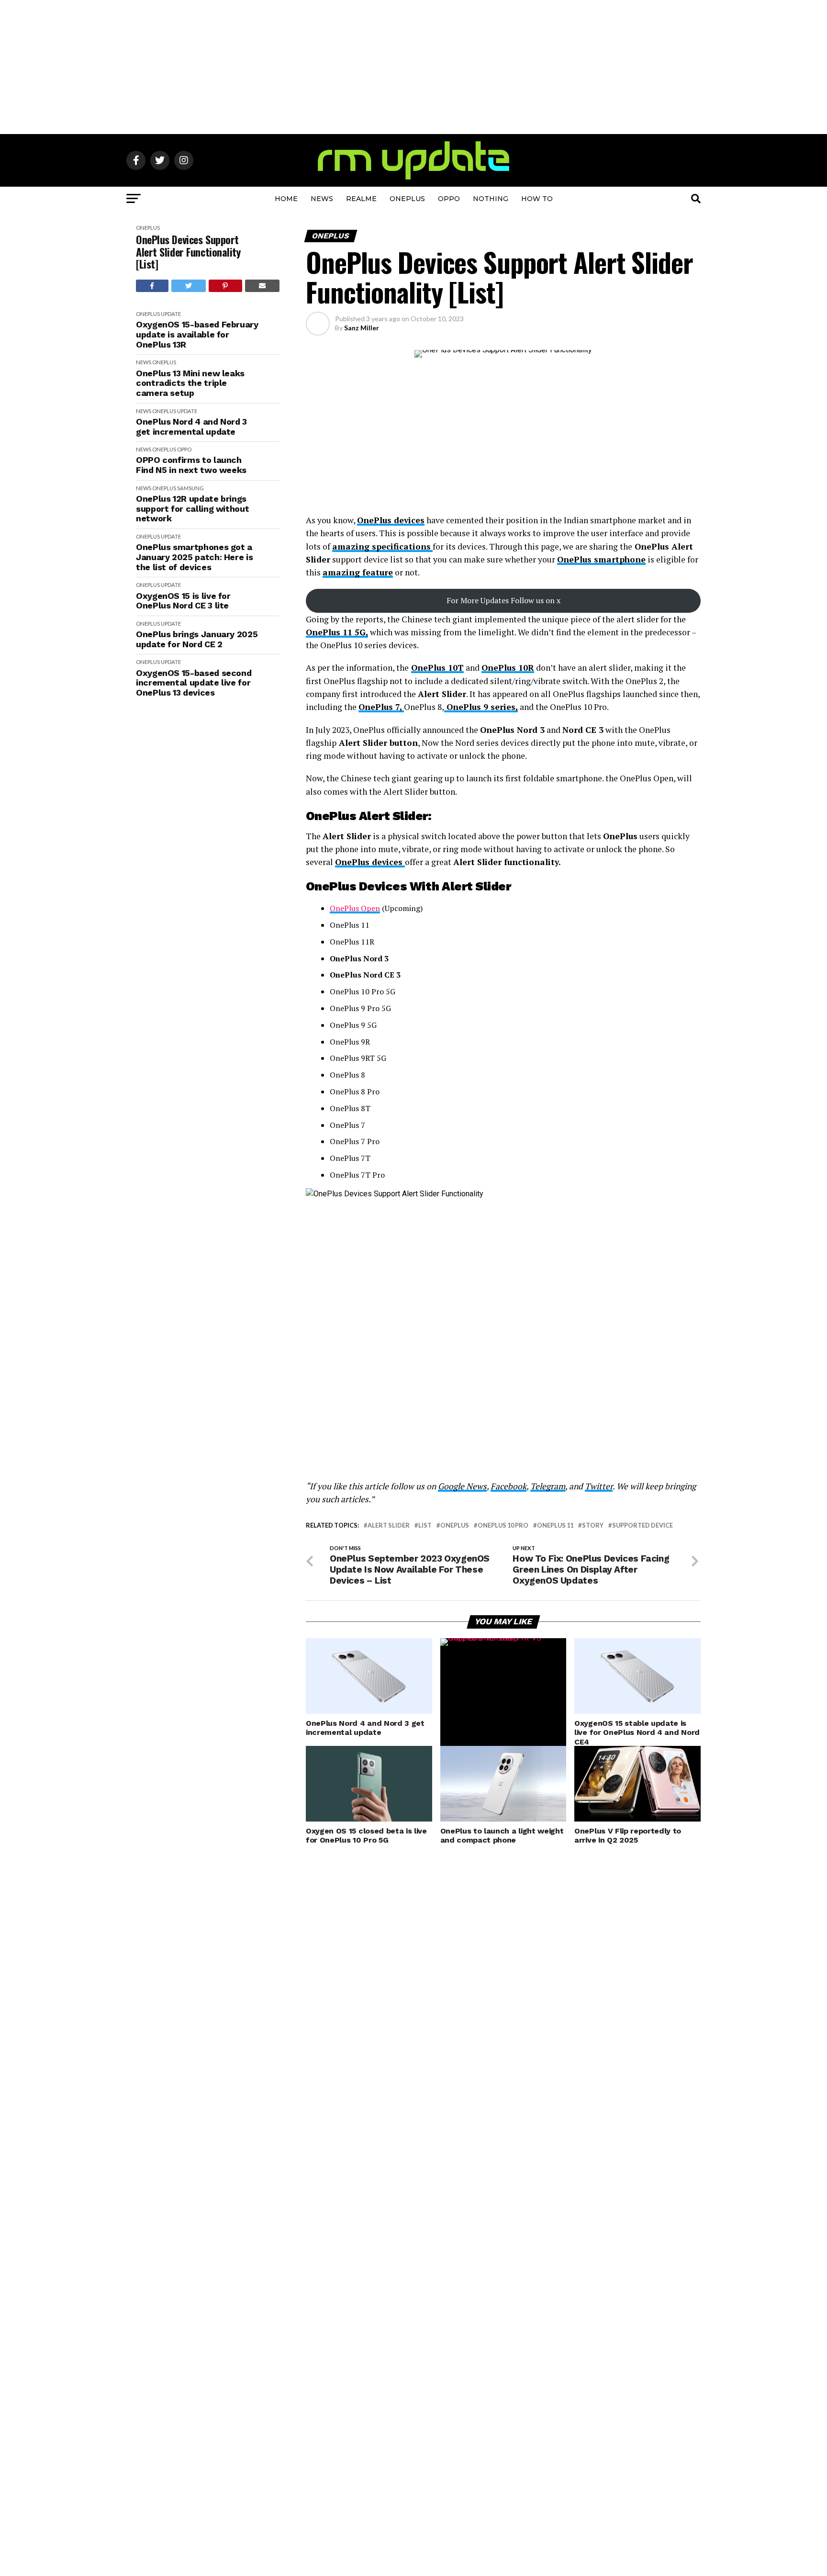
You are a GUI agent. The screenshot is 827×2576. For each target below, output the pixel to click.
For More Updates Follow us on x (503, 600)
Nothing (491, 199)
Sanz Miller (362, 328)
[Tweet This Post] (189, 286)
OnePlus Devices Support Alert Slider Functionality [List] (188, 252)
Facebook (508, 1486)
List (425, 1525)
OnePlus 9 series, (481, 707)
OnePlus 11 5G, (337, 632)
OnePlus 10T (437, 668)
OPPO (449, 199)
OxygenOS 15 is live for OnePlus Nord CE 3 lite (183, 601)
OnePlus (407, 199)
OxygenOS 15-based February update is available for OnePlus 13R (197, 334)
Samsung (190, 488)
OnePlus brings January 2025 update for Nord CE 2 (197, 639)
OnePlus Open (355, 908)
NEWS (322, 199)
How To (537, 199)
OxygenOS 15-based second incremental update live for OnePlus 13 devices (194, 683)
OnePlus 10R (508, 668)
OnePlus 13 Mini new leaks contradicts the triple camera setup (190, 383)
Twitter (599, 1486)
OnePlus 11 (555, 1525)
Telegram (548, 1486)
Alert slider (389, 1525)
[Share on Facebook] (152, 286)
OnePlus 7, (381, 707)
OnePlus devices (391, 520)
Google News (462, 1486)
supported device (643, 1525)
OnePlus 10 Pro (503, 1525)
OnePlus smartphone (601, 559)
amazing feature (358, 572)
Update (171, 314)
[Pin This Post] (225, 286)
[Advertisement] (413, 67)
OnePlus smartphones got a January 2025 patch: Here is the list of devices (194, 557)
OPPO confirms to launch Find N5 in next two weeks (191, 465)
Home (286, 199)
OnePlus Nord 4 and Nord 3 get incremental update (191, 427)
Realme (361, 199)
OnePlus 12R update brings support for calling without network (192, 509)
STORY (593, 1525)
